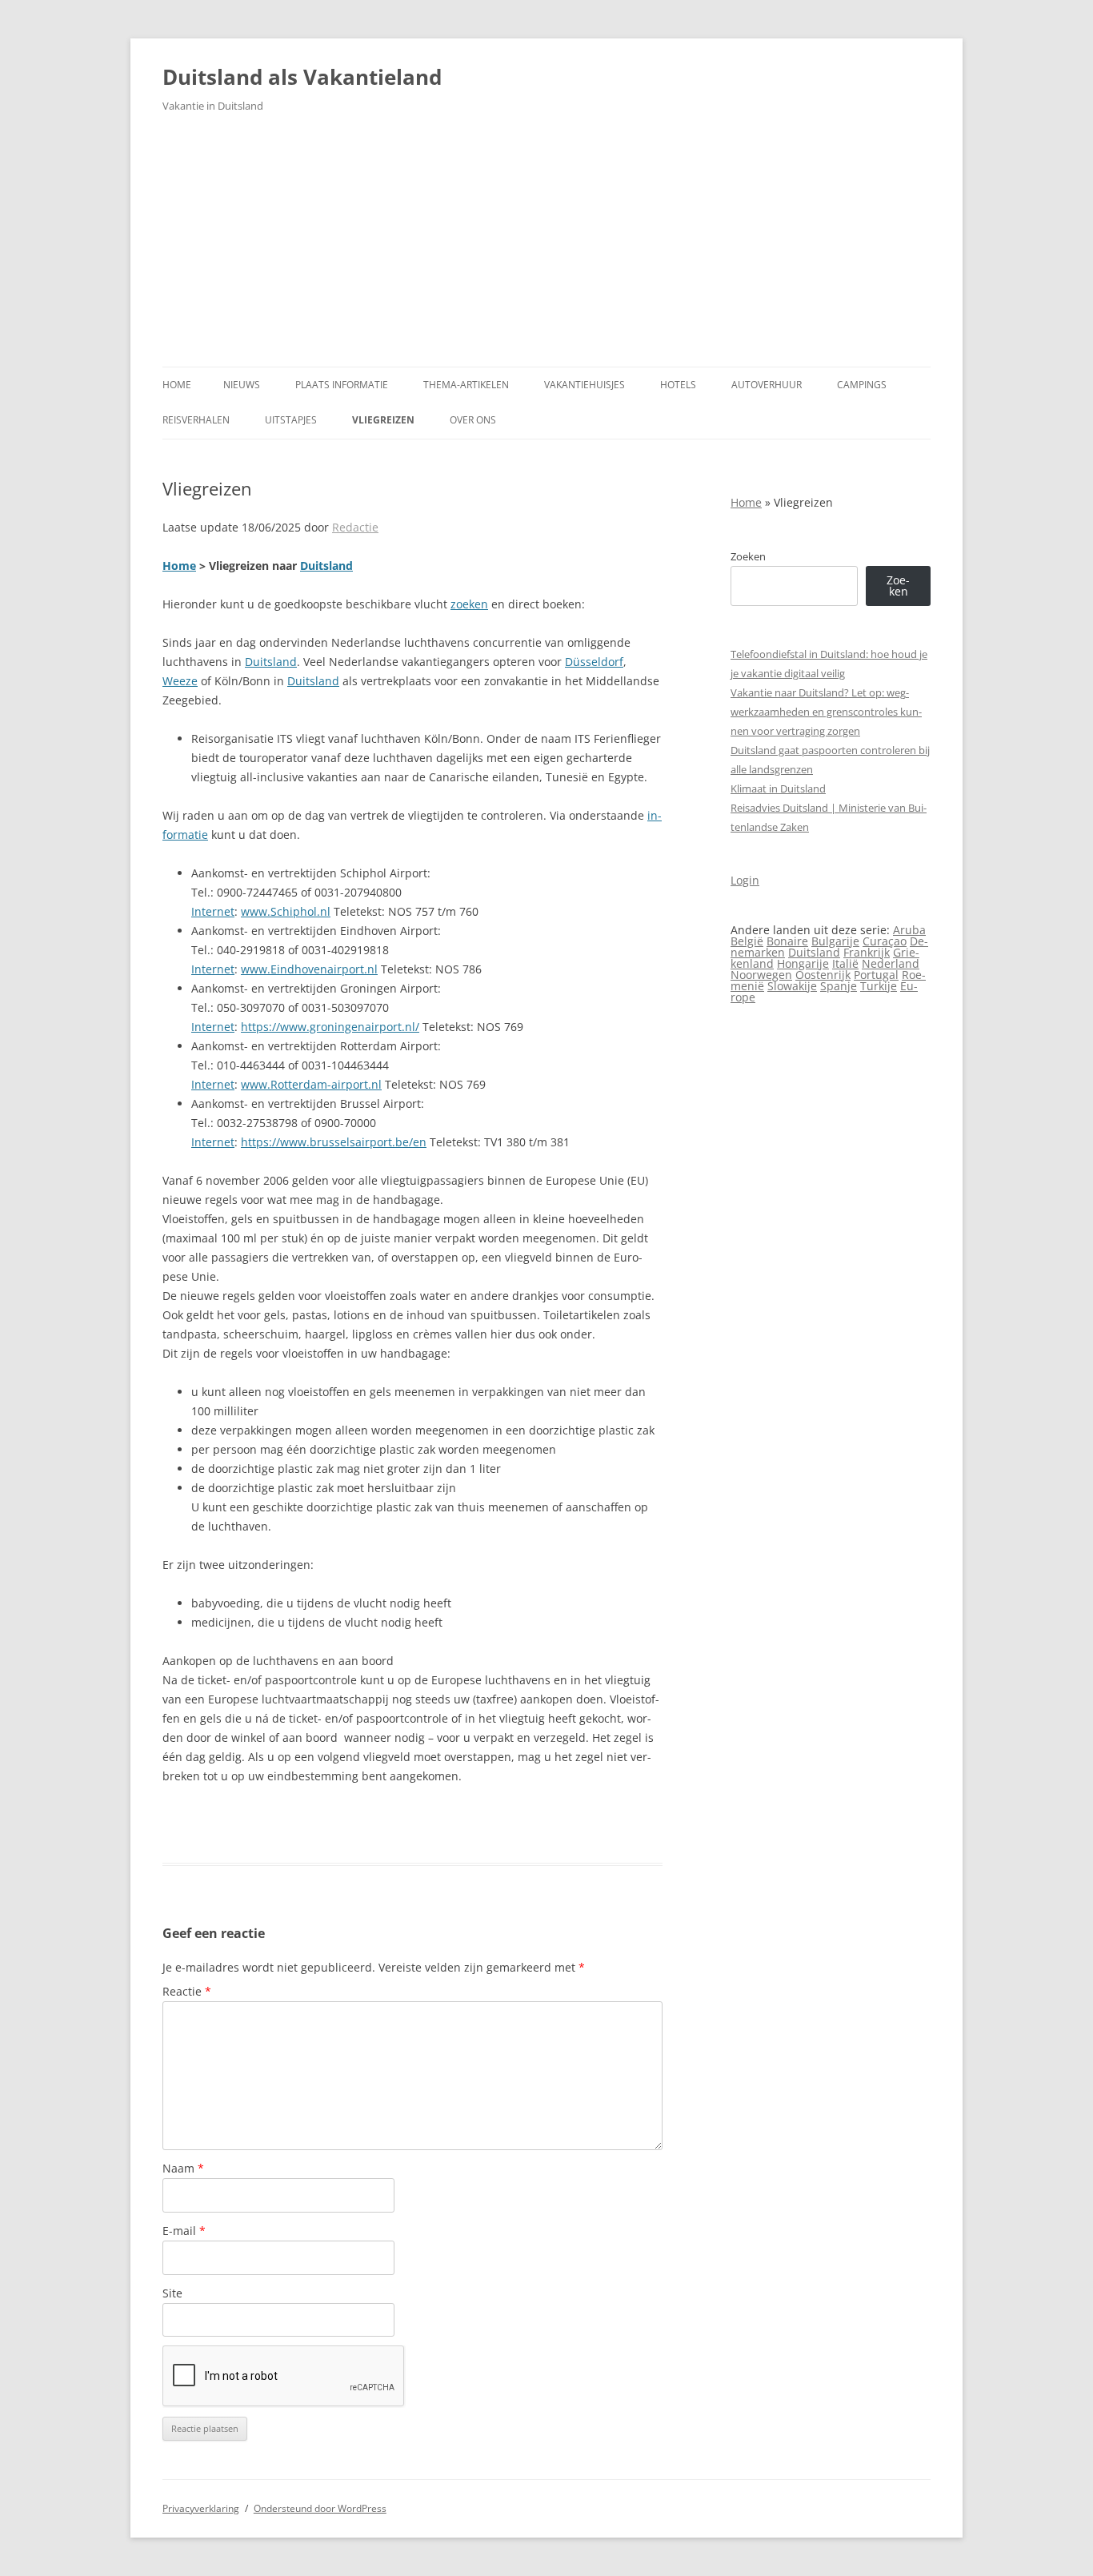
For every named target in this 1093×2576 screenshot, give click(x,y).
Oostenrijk (823, 975)
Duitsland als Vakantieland (302, 77)
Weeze (180, 681)
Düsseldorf (594, 662)
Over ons (473, 420)
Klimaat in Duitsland (778, 788)
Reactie (187, 1991)
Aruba (909, 930)
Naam (183, 2168)
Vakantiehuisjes (585, 385)
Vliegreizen (383, 420)
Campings (862, 385)
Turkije (879, 986)
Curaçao (885, 941)
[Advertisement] (546, 247)
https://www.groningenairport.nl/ (330, 1027)
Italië (845, 963)
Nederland (891, 963)
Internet (213, 911)
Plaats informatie (342, 385)
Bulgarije (835, 941)
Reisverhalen (196, 420)
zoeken (469, 604)
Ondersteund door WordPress (320, 2508)
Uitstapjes (291, 420)
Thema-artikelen (466, 385)
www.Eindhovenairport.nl (309, 969)
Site (172, 2293)
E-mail (184, 2231)
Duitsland (326, 566)
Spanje (839, 986)
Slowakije (792, 986)
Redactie (355, 527)
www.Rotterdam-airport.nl (311, 1084)
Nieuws (242, 385)
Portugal (876, 975)
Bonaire (787, 941)
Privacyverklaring (201, 2508)
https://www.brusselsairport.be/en (334, 1142)
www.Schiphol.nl (286, 911)
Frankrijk (867, 952)
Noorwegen (761, 975)
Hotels (678, 385)
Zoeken (748, 556)
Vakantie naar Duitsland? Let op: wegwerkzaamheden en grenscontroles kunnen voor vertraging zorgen (826, 712)
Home (177, 385)
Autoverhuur (767, 385)
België (747, 941)
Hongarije (803, 963)
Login (745, 880)
